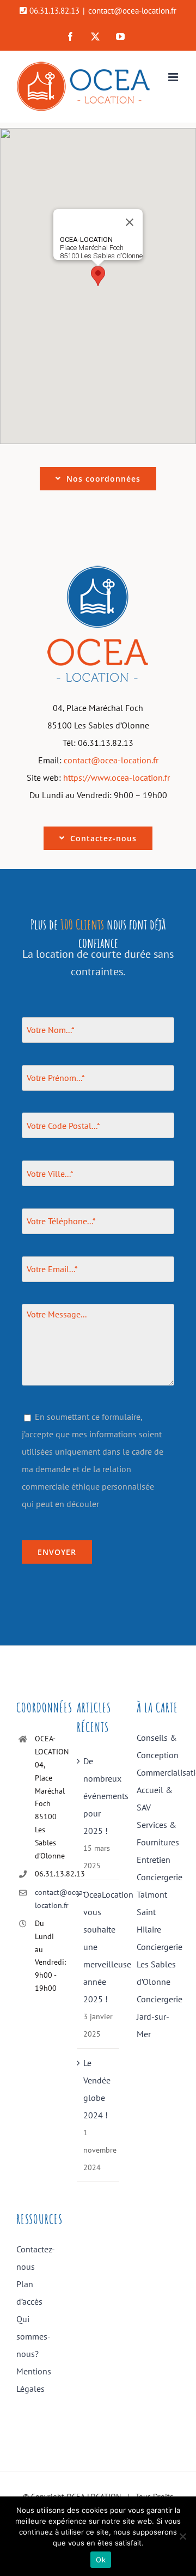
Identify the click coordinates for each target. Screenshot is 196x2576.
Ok (101, 2560)
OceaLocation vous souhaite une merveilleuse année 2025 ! (99, 1947)
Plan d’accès (29, 2293)
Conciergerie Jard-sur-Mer (158, 2016)
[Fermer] (130, 222)
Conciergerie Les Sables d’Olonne (158, 1964)
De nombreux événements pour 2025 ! (99, 1796)
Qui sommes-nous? (33, 2336)
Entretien (154, 1860)
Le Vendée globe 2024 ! (97, 2089)
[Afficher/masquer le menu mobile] (174, 77)
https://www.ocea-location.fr (117, 777)
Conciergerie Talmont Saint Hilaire (158, 1903)
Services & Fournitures (158, 1833)
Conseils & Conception (158, 1746)
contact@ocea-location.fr (132, 11)
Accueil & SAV (155, 1799)
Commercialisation (158, 1772)
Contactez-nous (36, 2258)
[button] (98, 276)
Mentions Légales (34, 2380)
